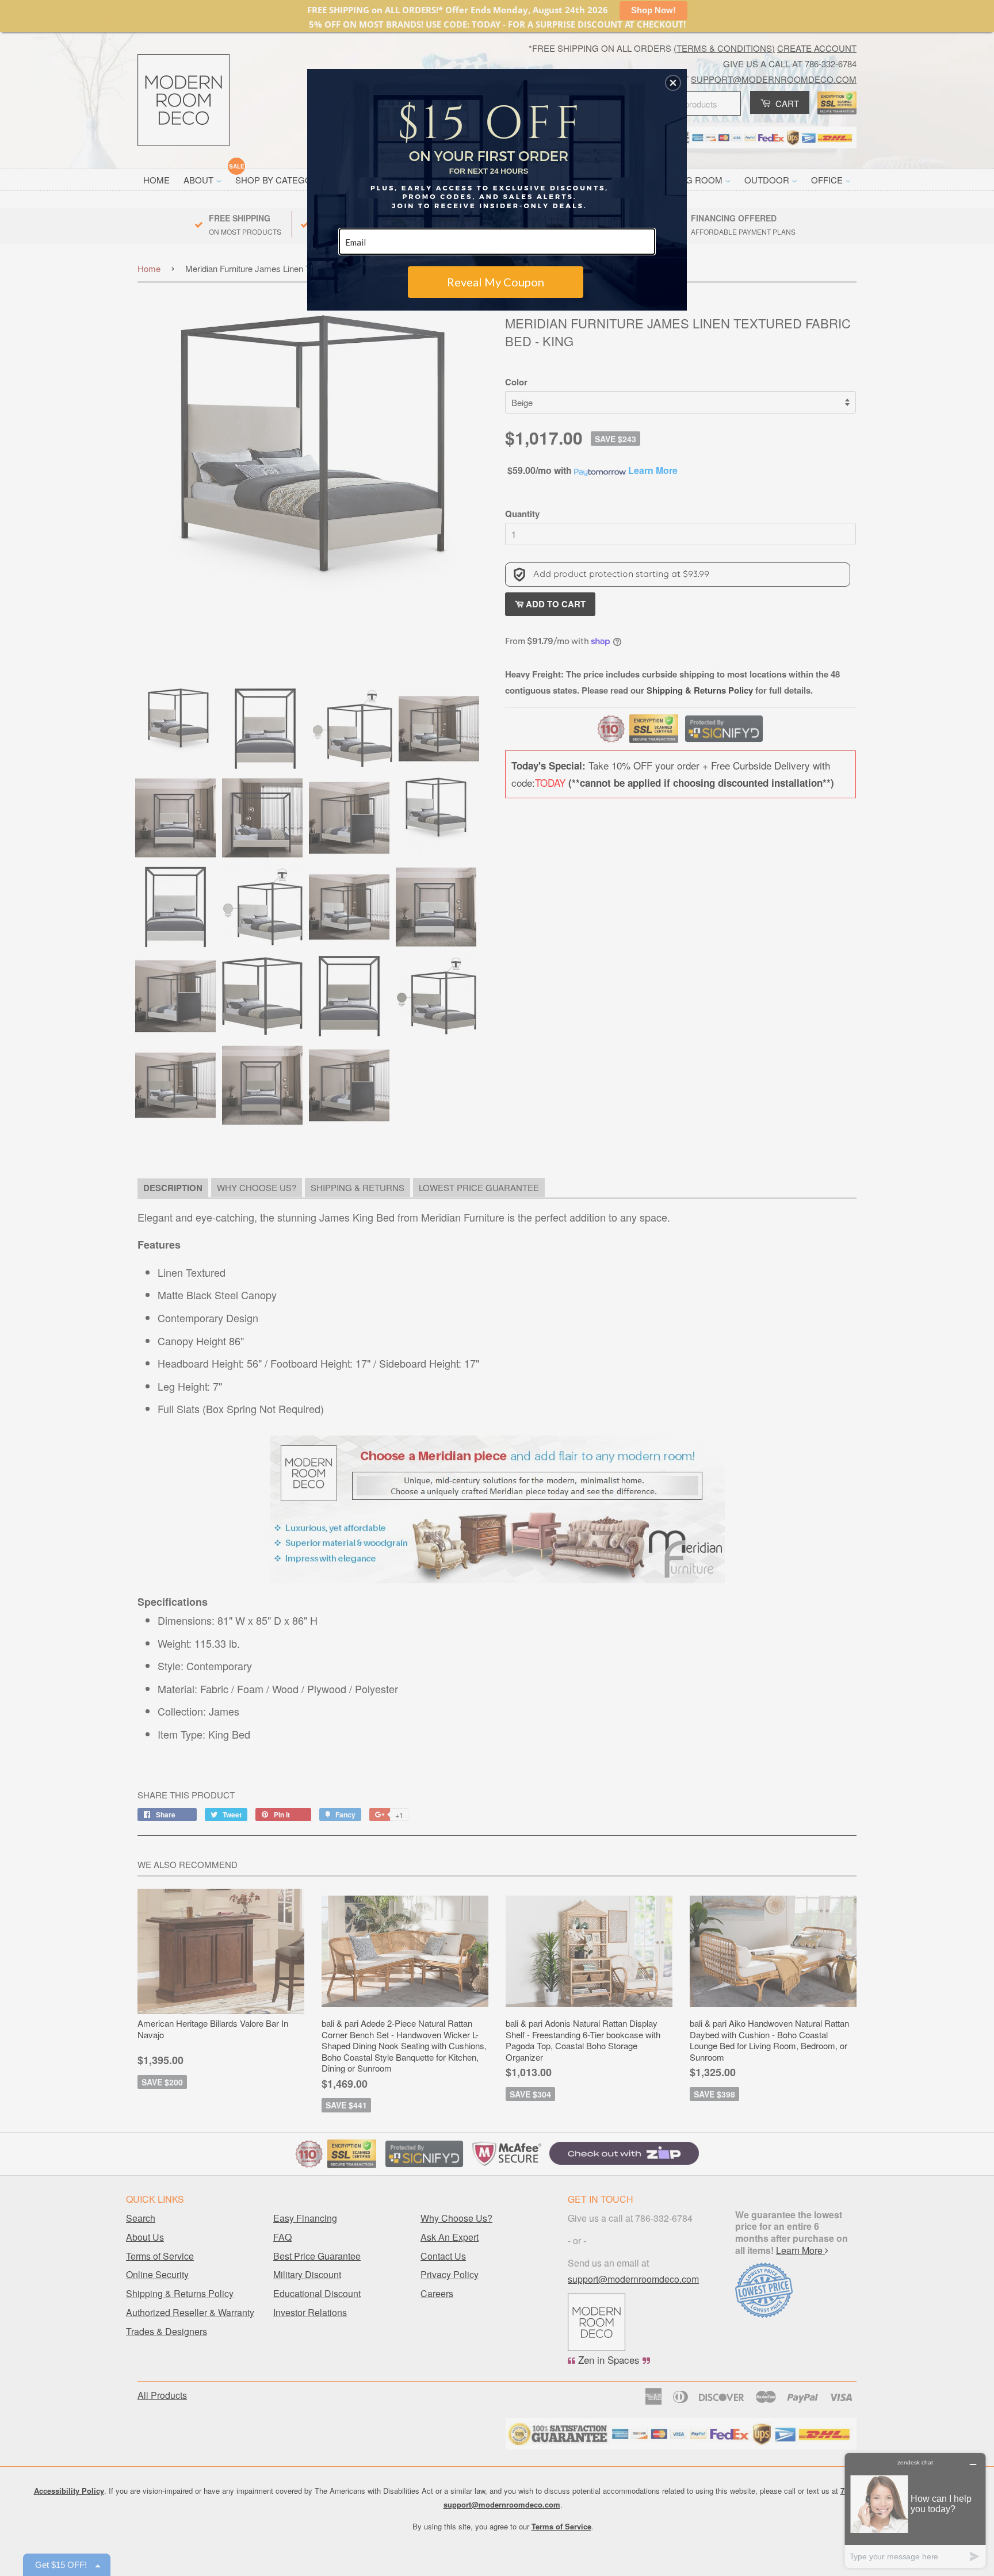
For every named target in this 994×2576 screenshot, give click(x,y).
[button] (673, 83)
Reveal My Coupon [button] (496, 282)
